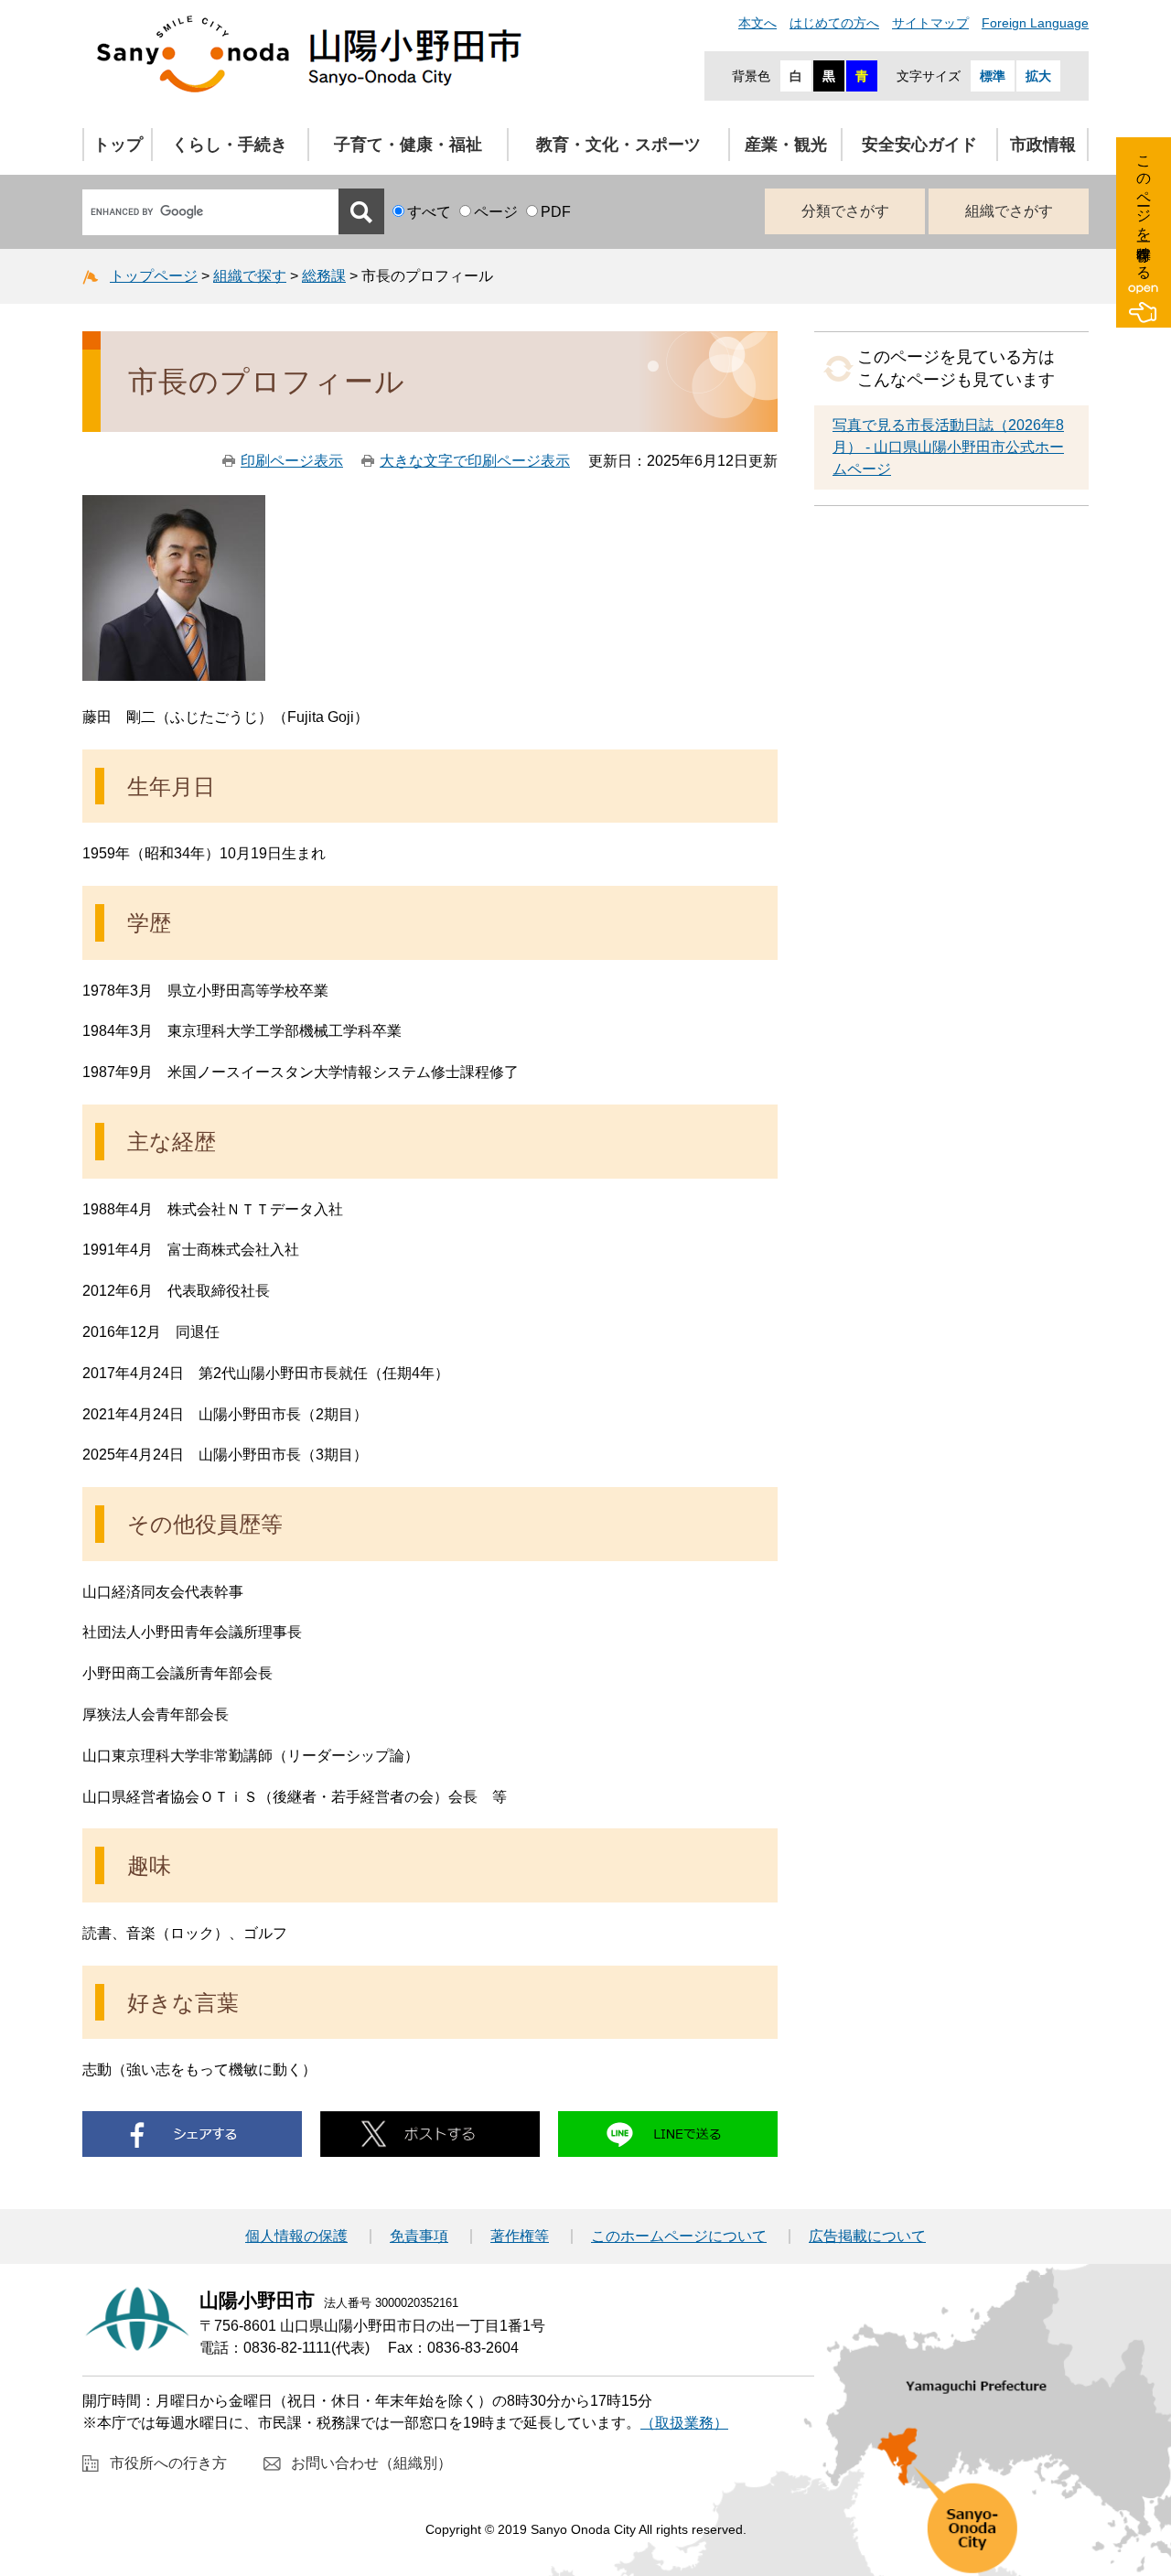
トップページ (154, 276)
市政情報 (1043, 145)
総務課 (324, 276)
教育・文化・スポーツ (618, 145)
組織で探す (250, 276)
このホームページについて (679, 2236)
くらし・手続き (230, 145)
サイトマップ (930, 23)
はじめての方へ (834, 23)
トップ (118, 145)
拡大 (1038, 76)
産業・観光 (786, 145)
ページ (496, 212)
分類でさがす (845, 211)
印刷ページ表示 (292, 461)
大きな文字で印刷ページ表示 (475, 461)
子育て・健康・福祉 (408, 145)
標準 (993, 76)
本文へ (757, 23)
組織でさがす (1009, 211)
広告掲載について (867, 2236)
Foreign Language (1035, 23)
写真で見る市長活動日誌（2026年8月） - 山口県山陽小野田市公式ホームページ (948, 447)
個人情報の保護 (296, 2236)
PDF (556, 212)
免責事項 (419, 2236)
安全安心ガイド (919, 145)
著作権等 (520, 2236)
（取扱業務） (684, 2423)
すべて (429, 212)
